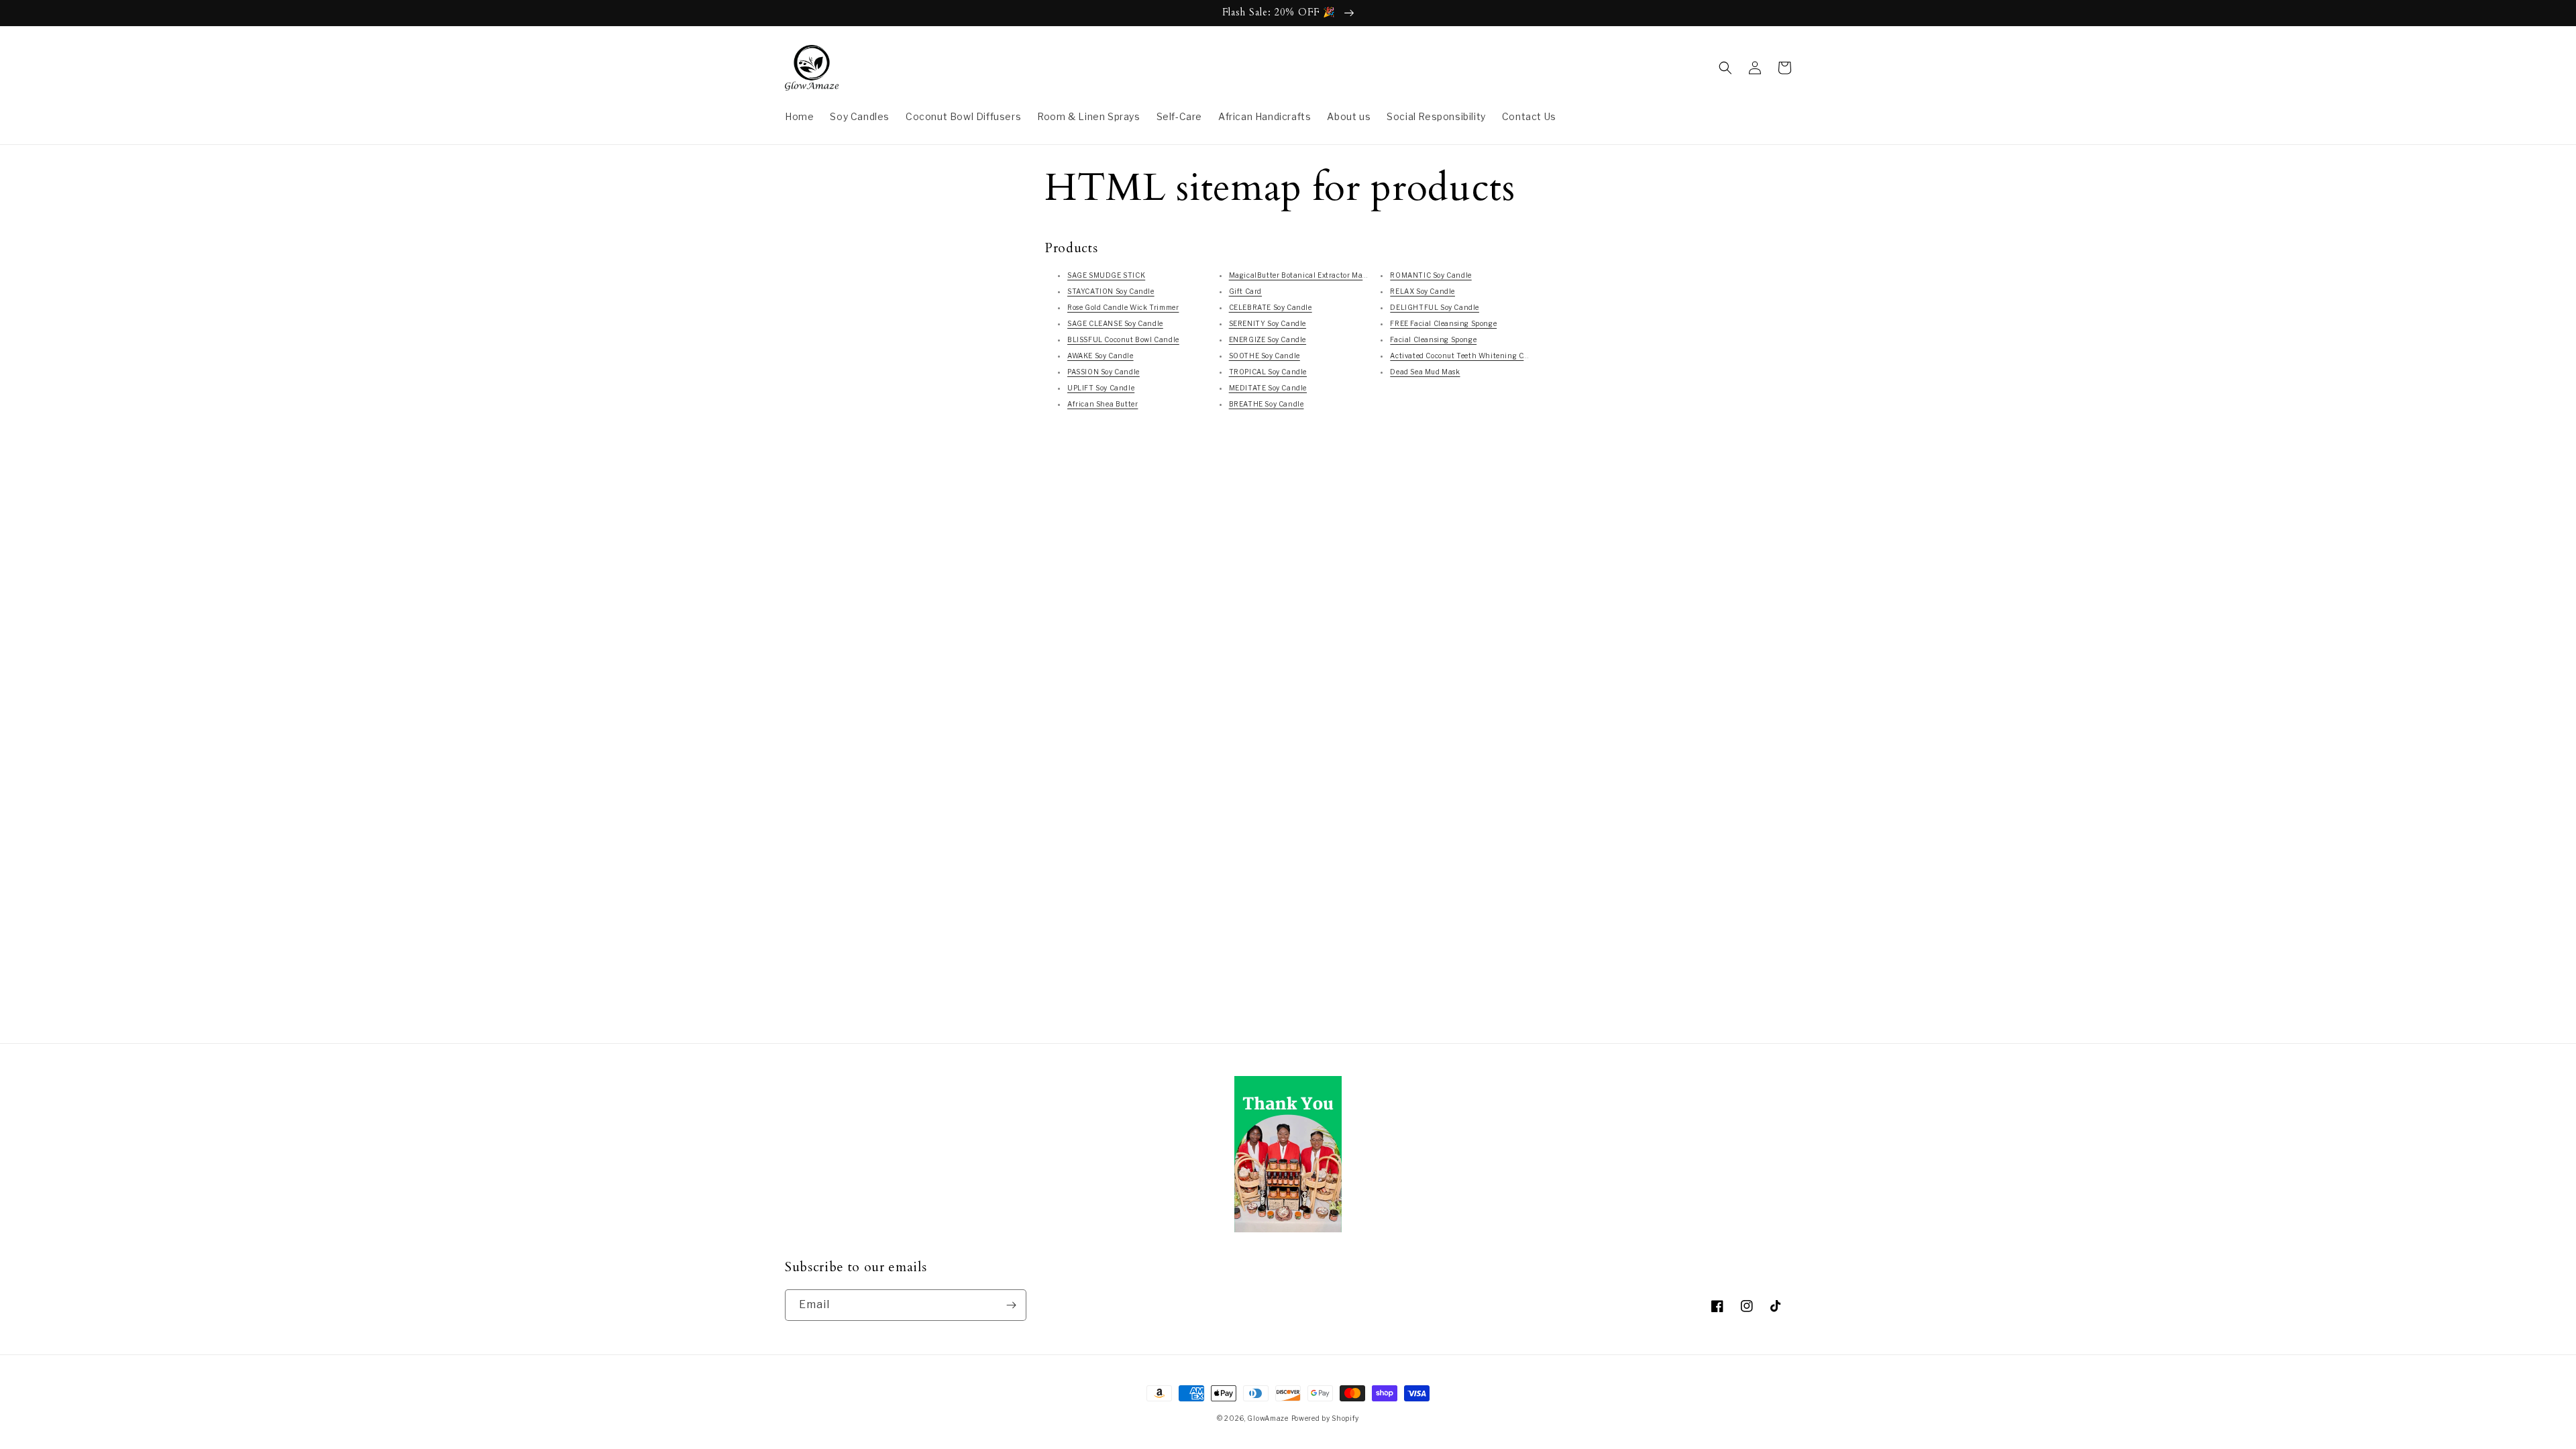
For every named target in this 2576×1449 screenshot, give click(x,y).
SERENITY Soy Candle (1268, 323)
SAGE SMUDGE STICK (1106, 275)
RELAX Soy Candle (1423, 291)
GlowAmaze (1268, 1418)
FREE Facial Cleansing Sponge (1443, 323)
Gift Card (1245, 291)
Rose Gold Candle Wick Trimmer (1123, 307)
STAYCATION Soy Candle (1111, 291)
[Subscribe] (1011, 1305)
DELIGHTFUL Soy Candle (1435, 307)
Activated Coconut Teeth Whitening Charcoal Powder (1483, 356)
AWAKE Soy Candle (1101, 356)
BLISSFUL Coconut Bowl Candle (1123, 339)
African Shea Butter (1103, 404)
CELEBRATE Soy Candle (1271, 307)
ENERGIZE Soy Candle (1268, 339)
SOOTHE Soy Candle (1265, 356)
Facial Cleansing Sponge (1433, 339)
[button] (1725, 68)
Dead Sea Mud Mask (1425, 372)
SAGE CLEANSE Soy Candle (1115, 323)
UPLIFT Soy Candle (1101, 388)
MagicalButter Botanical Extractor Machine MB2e (1317, 275)
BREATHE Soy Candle (1267, 404)
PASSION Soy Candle (1104, 372)
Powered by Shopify (1326, 1418)
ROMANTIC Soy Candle (1431, 275)
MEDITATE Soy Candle (1268, 388)
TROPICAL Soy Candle (1268, 372)
